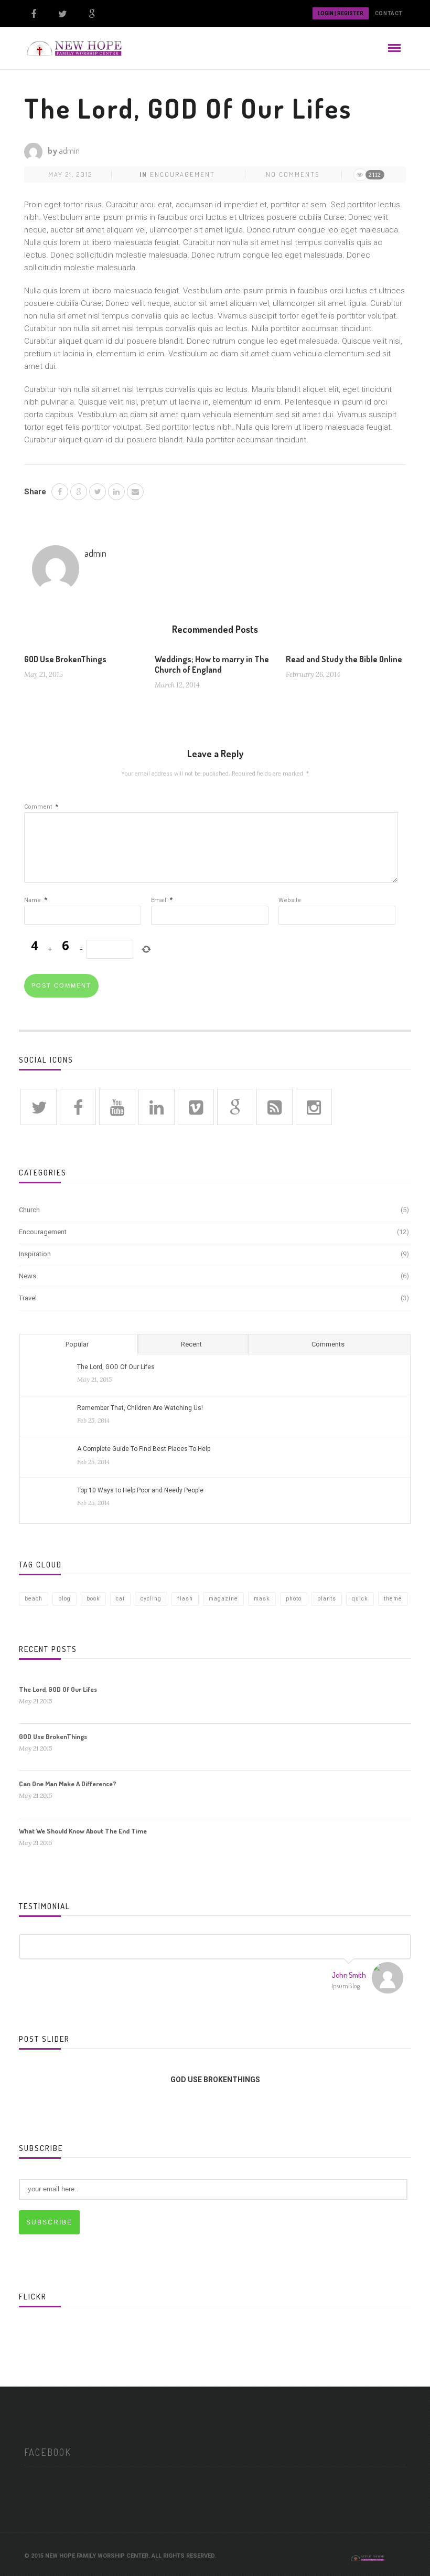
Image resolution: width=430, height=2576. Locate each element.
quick (360, 1599)
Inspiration (35, 1254)
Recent (191, 1344)
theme (393, 1599)
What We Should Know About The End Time (83, 1831)
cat (120, 1599)
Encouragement (182, 174)
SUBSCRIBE (49, 2222)
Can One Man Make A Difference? (68, 1784)
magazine (223, 1599)
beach (34, 1599)
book (93, 1599)
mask (262, 1599)
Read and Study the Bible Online (344, 659)
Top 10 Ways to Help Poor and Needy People (140, 1490)
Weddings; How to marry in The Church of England (212, 664)
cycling (151, 1599)
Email (162, 900)
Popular (77, 1344)
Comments (328, 1344)
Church (29, 1210)
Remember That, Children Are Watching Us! (140, 1408)
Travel (28, 1298)
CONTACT (389, 13)
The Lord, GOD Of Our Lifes (116, 1367)
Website (290, 900)
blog (64, 1599)
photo (294, 1599)
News (28, 1276)
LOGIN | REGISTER (341, 13)
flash (185, 1599)
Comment (41, 807)
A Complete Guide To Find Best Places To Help (144, 1449)
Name (36, 900)
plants (327, 1599)
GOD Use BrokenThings (65, 659)
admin (69, 151)
